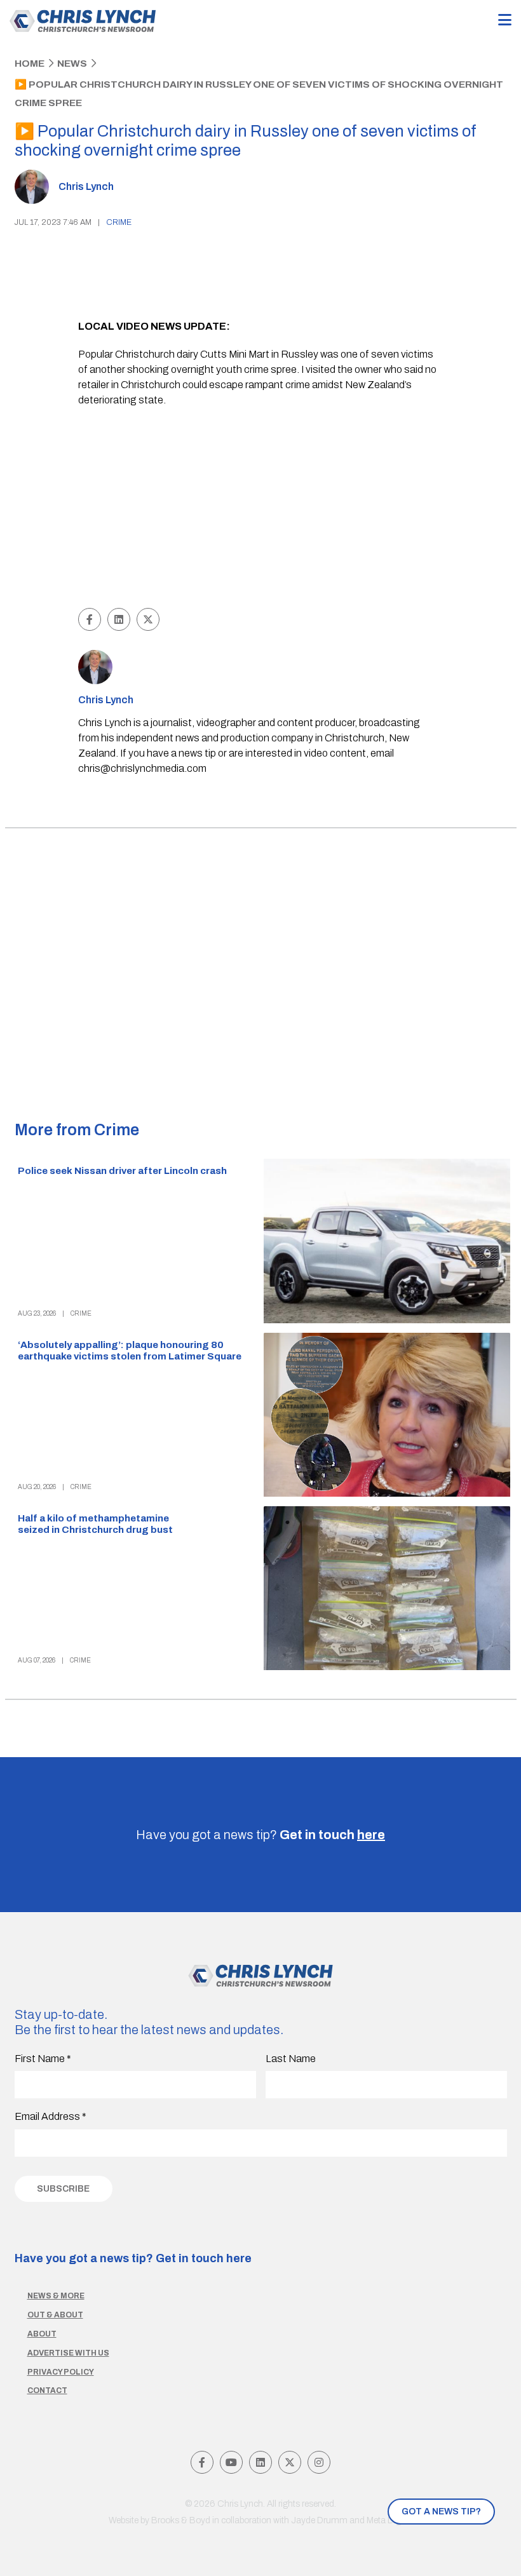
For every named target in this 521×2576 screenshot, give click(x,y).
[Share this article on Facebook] (90, 619)
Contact (47, 2391)
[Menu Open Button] (505, 21)
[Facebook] (202, 2462)
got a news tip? (441, 2512)
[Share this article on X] (148, 619)
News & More (56, 2296)
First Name (43, 2059)
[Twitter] (290, 2462)
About (42, 2334)
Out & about (55, 2315)
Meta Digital (389, 2520)
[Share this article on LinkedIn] (119, 619)
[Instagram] (319, 2462)
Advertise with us (68, 2353)
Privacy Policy (61, 2372)
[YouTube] (231, 2462)
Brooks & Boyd (181, 2520)
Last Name (291, 2059)
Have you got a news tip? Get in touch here (133, 2258)
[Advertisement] (260, 509)
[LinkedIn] (260, 2462)
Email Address (51, 2116)
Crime (119, 222)
